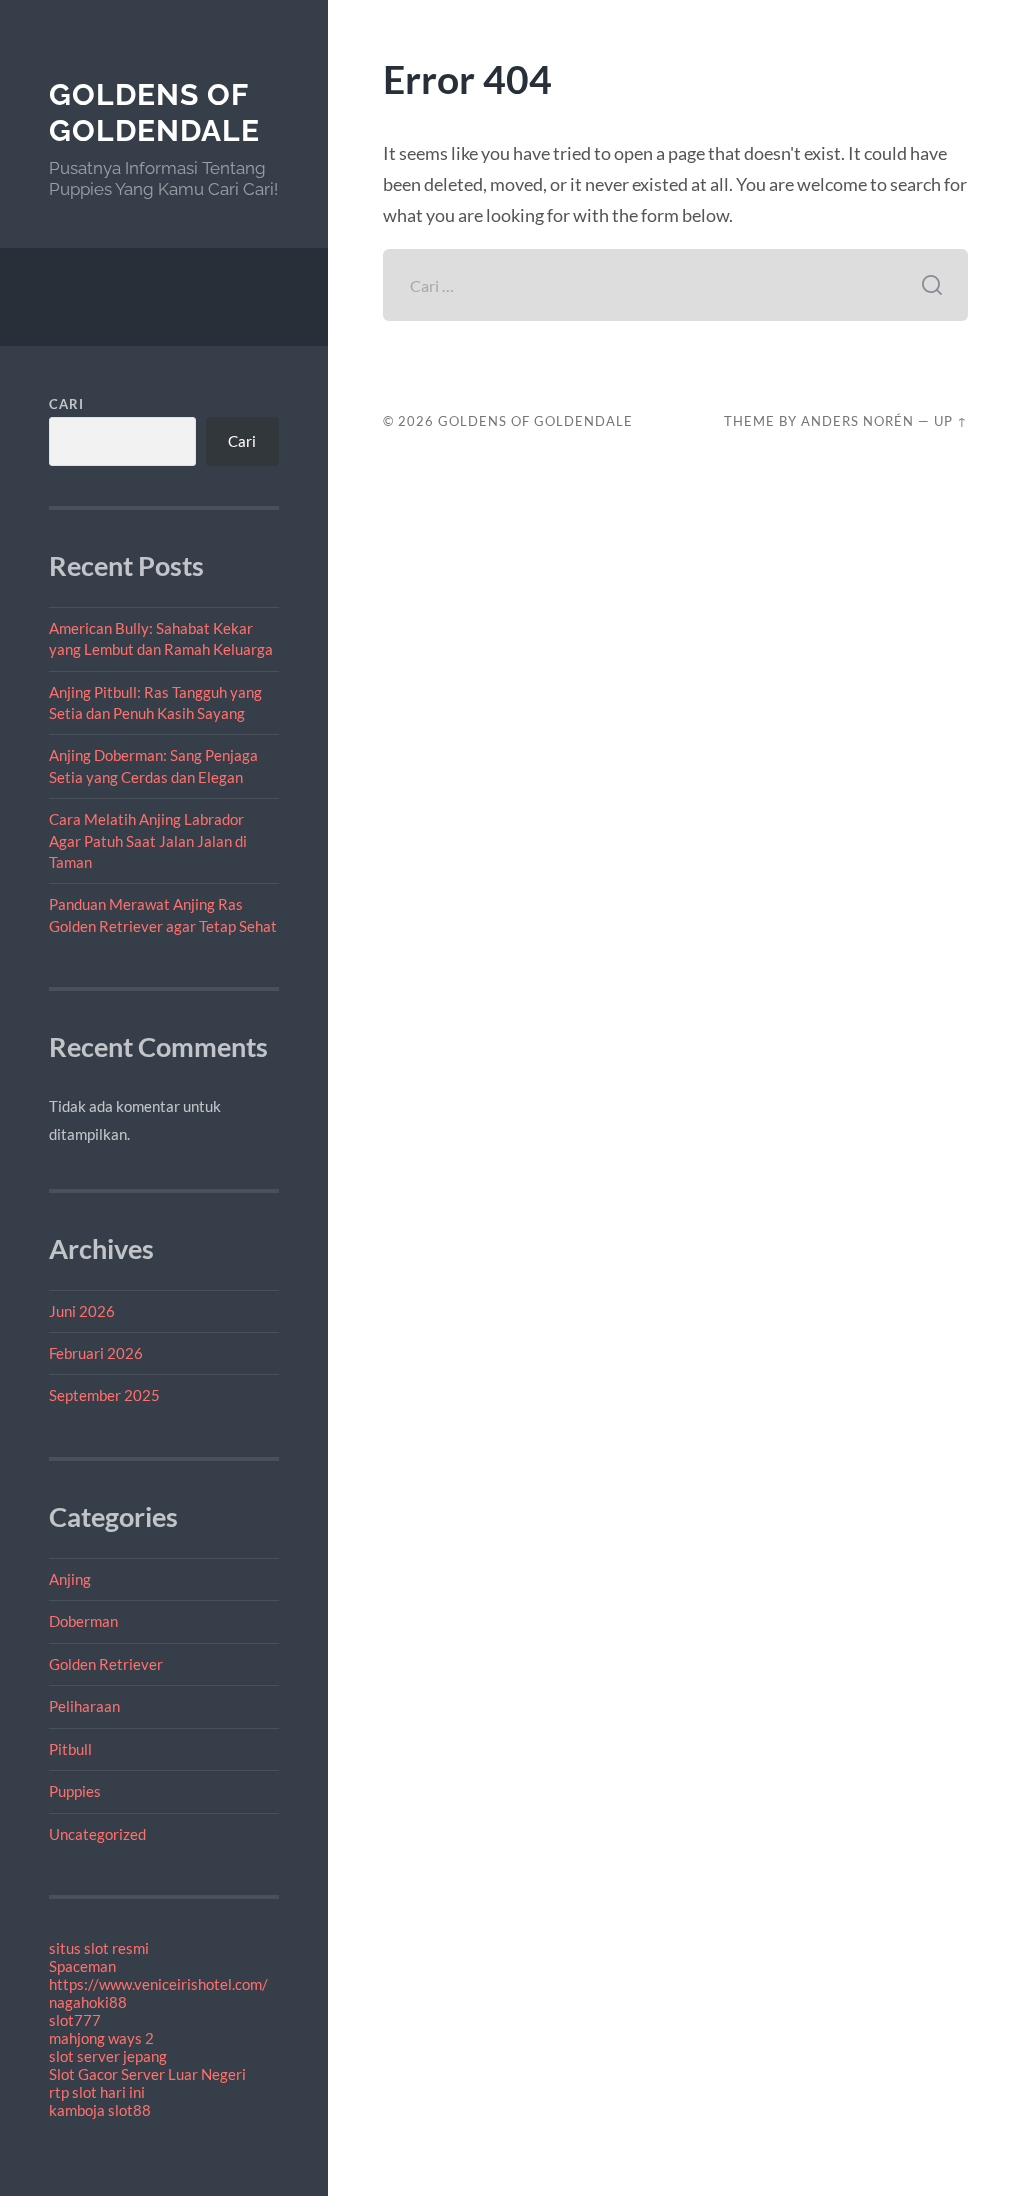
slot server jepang (108, 2056)
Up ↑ (951, 421)
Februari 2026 (96, 1353)
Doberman (83, 1621)
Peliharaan (84, 1706)
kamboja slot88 (100, 2110)
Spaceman (82, 1966)
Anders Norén (857, 421)
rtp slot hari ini (97, 2092)
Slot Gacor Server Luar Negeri (147, 2074)
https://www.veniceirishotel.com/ (158, 1984)
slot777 (75, 2020)
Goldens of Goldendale (154, 112)
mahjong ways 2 (101, 2038)
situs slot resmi (99, 1948)
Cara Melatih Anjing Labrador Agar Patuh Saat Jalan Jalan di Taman (148, 840)
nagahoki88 (88, 2002)
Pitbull (70, 1749)
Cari (66, 404)
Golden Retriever (106, 1664)
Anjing (70, 1579)
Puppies (75, 1791)
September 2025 (104, 1395)
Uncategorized (97, 1834)
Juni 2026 (82, 1311)
